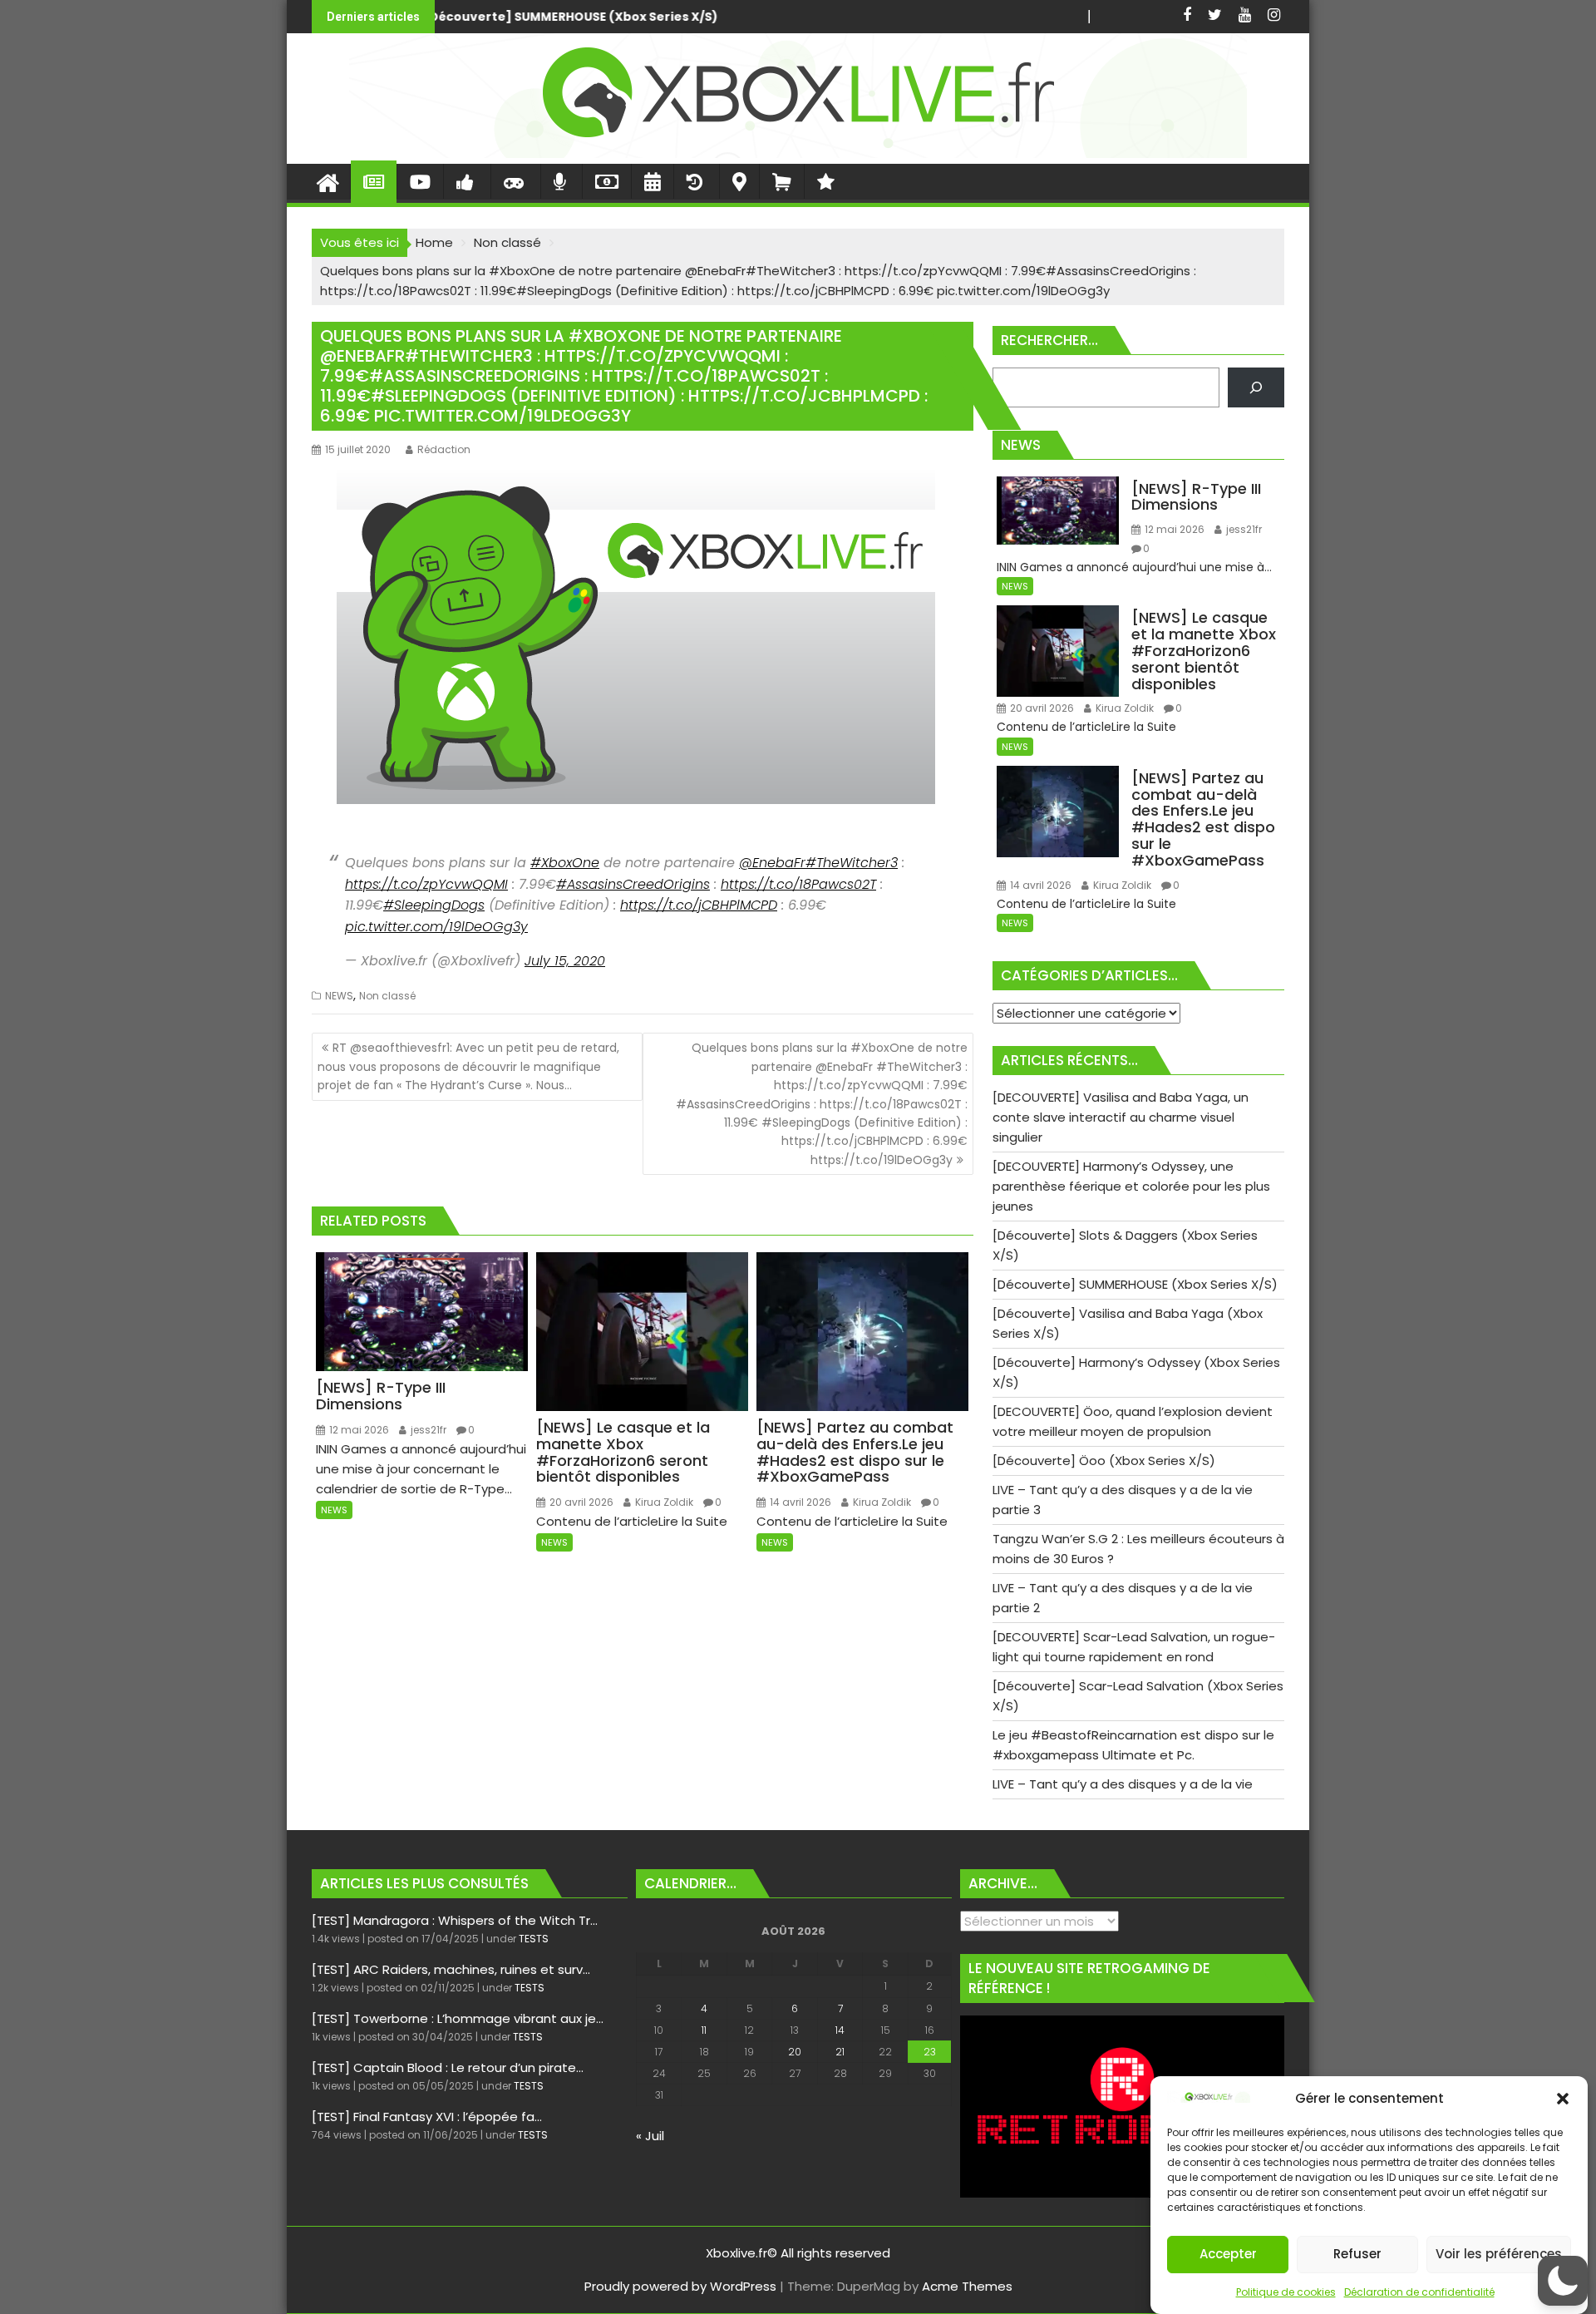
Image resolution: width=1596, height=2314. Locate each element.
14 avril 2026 (799, 1502)
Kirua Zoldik (663, 1502)
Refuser (1357, 2255)
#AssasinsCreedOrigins (633, 884)
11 (704, 2030)
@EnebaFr (772, 863)
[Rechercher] (1256, 387)
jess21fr (427, 1430)
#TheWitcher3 (852, 863)
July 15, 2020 (565, 961)
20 (795, 2052)
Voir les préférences (1499, 2255)
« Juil (650, 2136)
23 (930, 2052)
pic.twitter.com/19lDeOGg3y (436, 927)
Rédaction (444, 449)
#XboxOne (565, 863)
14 (840, 2030)
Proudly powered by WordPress (680, 2286)
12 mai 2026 (358, 1430)
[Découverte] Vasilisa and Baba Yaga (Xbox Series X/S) (907, 17)
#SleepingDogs (434, 905)
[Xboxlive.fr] (798, 153)
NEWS (339, 996)
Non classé (387, 996)
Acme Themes (967, 2286)
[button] (1563, 2099)
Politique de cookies (1286, 2292)
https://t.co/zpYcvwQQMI (426, 884)
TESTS (534, 1939)
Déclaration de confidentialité (1419, 2292)
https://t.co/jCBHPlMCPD (699, 905)
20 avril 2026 (580, 1502)
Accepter (1228, 2255)
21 (840, 2052)
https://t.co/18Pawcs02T (798, 884)
